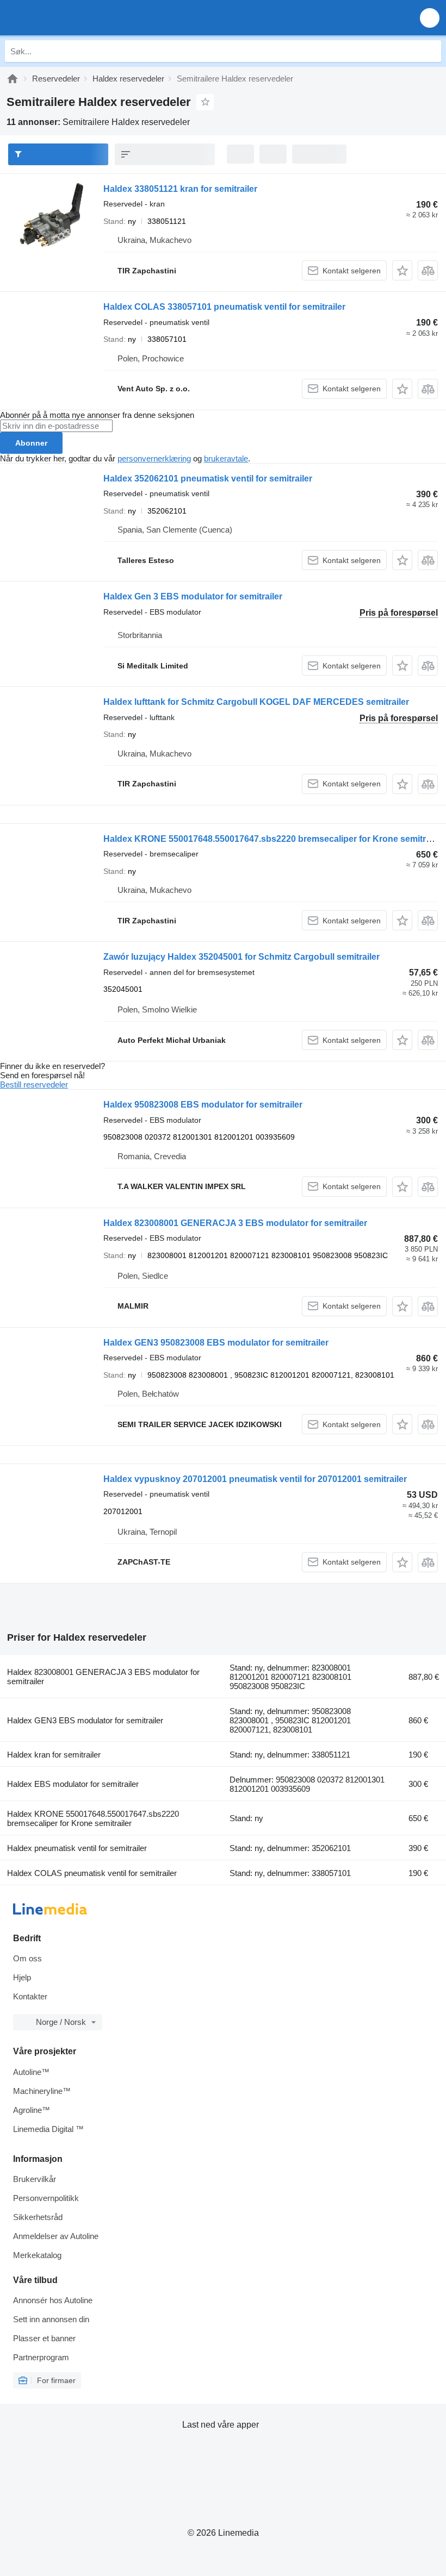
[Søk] (430, 51)
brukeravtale (226, 458)
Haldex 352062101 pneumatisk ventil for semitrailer (208, 479)
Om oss (27, 1958)
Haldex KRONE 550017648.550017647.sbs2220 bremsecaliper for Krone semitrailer (273, 839)
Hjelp (22, 1977)
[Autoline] (13, 79)
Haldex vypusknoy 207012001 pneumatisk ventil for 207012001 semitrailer (255, 1479)
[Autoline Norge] (70, 18)
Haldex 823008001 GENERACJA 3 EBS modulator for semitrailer (235, 1223)
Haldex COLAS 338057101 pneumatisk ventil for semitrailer (224, 307)
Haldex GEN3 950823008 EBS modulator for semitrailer (216, 1343)
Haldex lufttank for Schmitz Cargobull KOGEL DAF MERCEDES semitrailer (256, 702)
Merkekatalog (37, 2255)
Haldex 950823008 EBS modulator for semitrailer (203, 1105)
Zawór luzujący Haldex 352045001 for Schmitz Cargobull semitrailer (241, 957)
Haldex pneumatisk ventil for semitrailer (77, 1848)
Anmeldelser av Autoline (56, 2236)
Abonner (31, 443)
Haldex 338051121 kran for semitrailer (180, 189)
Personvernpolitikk (46, 2198)
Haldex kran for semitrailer (54, 1755)
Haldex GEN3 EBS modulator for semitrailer (85, 1720)
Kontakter (30, 1996)
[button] (430, 18)
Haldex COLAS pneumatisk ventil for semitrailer (92, 1873)
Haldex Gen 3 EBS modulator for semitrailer (193, 596)
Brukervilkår (35, 2179)
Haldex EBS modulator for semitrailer (73, 1784)
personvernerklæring (154, 458)
